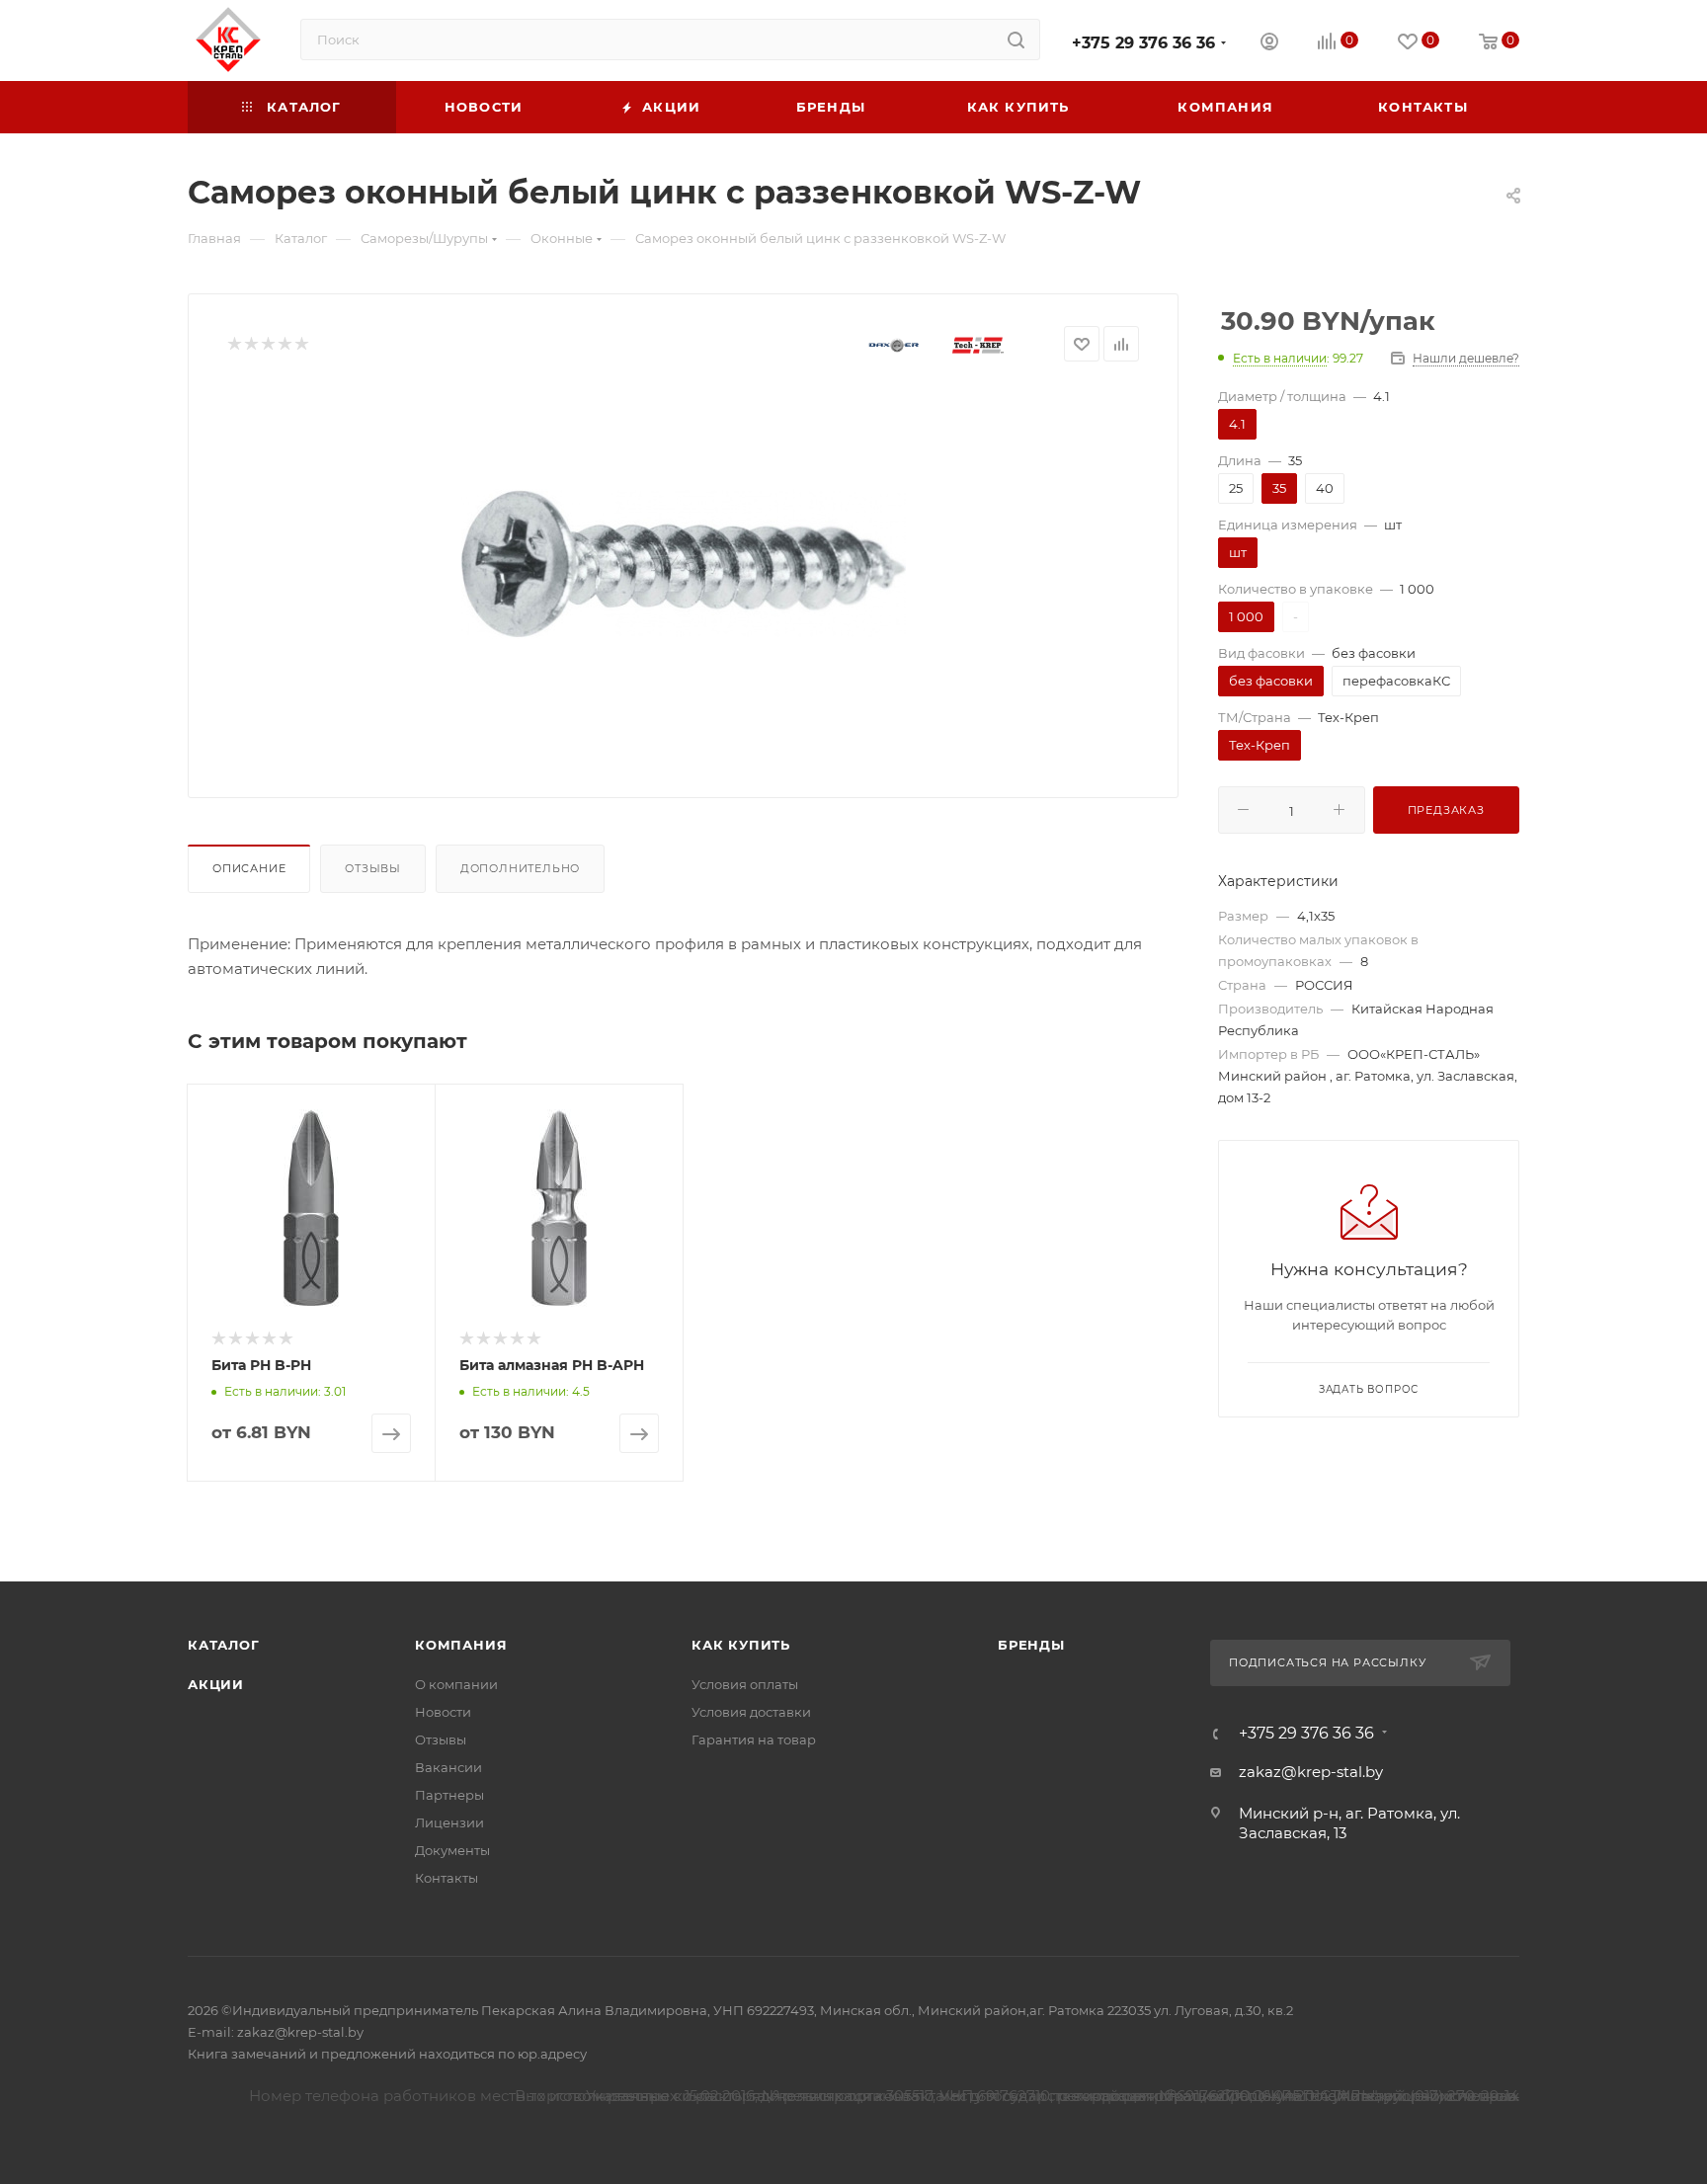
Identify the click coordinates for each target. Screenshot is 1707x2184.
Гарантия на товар (754, 1739)
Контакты (447, 1878)
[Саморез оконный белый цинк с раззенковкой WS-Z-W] (684, 564)
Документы (452, 1850)
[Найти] (1016, 40)
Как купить (741, 1645)
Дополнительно (520, 868)
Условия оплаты (745, 1684)
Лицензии (449, 1822)
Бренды (1031, 1645)
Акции (216, 1684)
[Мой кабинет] (1269, 44)
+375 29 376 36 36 (1143, 43)
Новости (443, 1712)
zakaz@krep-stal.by (1311, 1772)
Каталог (224, 1645)
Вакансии (448, 1767)
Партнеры (449, 1795)
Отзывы (373, 868)
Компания (461, 1645)
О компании (456, 1684)
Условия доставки (751, 1712)
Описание (249, 868)
